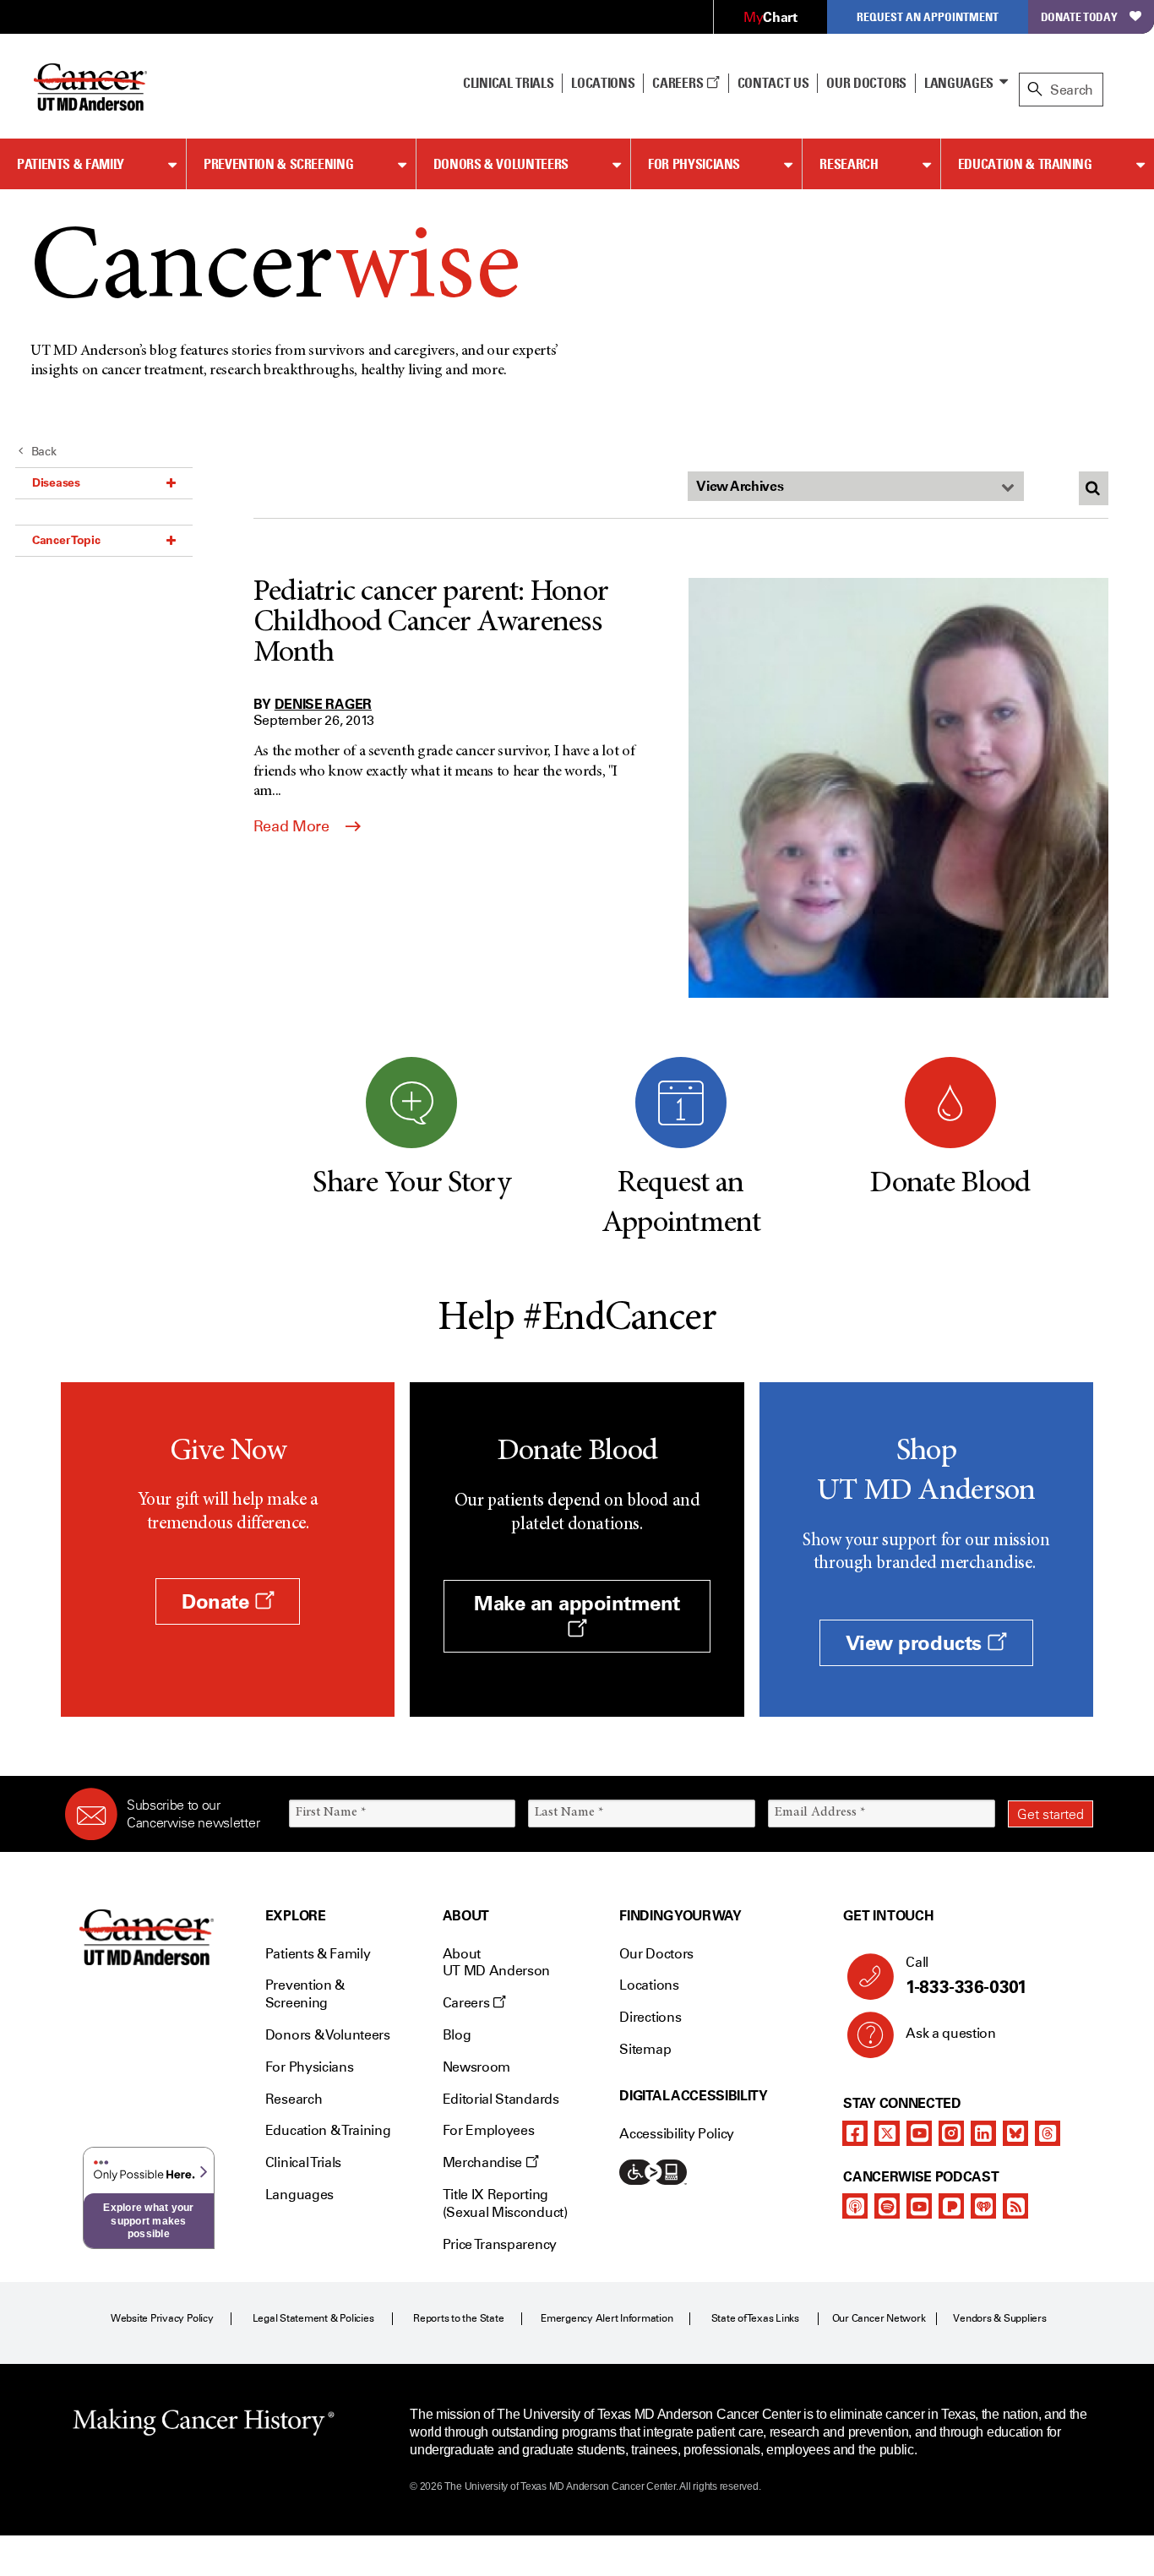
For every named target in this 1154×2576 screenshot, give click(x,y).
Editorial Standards (501, 2099)
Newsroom (476, 2067)
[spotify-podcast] (887, 2206)
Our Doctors (866, 83)
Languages (959, 83)
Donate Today (1079, 16)
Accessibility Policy (677, 2134)
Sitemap (645, 2049)
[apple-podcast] (855, 2206)
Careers (679, 83)
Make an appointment (577, 1603)
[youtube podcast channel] (919, 2206)
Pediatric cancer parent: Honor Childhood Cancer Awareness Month (431, 624)
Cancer (275, 272)
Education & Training (1025, 164)
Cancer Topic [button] (66, 540)
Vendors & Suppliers (999, 2318)
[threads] (1048, 2133)
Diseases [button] (56, 482)
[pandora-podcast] (951, 2206)
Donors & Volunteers (501, 164)
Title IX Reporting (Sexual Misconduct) (505, 2203)
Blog (457, 2035)
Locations (649, 1985)
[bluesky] (1015, 2133)
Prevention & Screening (278, 164)
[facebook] (855, 2133)
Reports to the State (458, 2318)
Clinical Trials (508, 83)
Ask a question (951, 2033)
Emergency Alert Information (607, 2318)
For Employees (489, 2130)
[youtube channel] (919, 2133)
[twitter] (887, 2133)
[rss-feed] (1015, 2206)
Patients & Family (71, 164)
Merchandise (484, 2162)
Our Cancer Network (879, 2318)
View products (916, 1643)
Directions (650, 2017)
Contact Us (773, 83)
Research (849, 164)
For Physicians (694, 164)
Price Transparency (500, 2244)
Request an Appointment (928, 16)
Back (44, 452)
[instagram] (951, 2133)
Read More (293, 826)
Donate (218, 1601)
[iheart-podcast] (983, 2206)
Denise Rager (323, 704)
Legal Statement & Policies (313, 2318)
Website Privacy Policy (162, 2318)
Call (966, 1976)
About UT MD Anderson (497, 1963)
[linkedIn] (983, 2133)
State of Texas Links (755, 2318)
